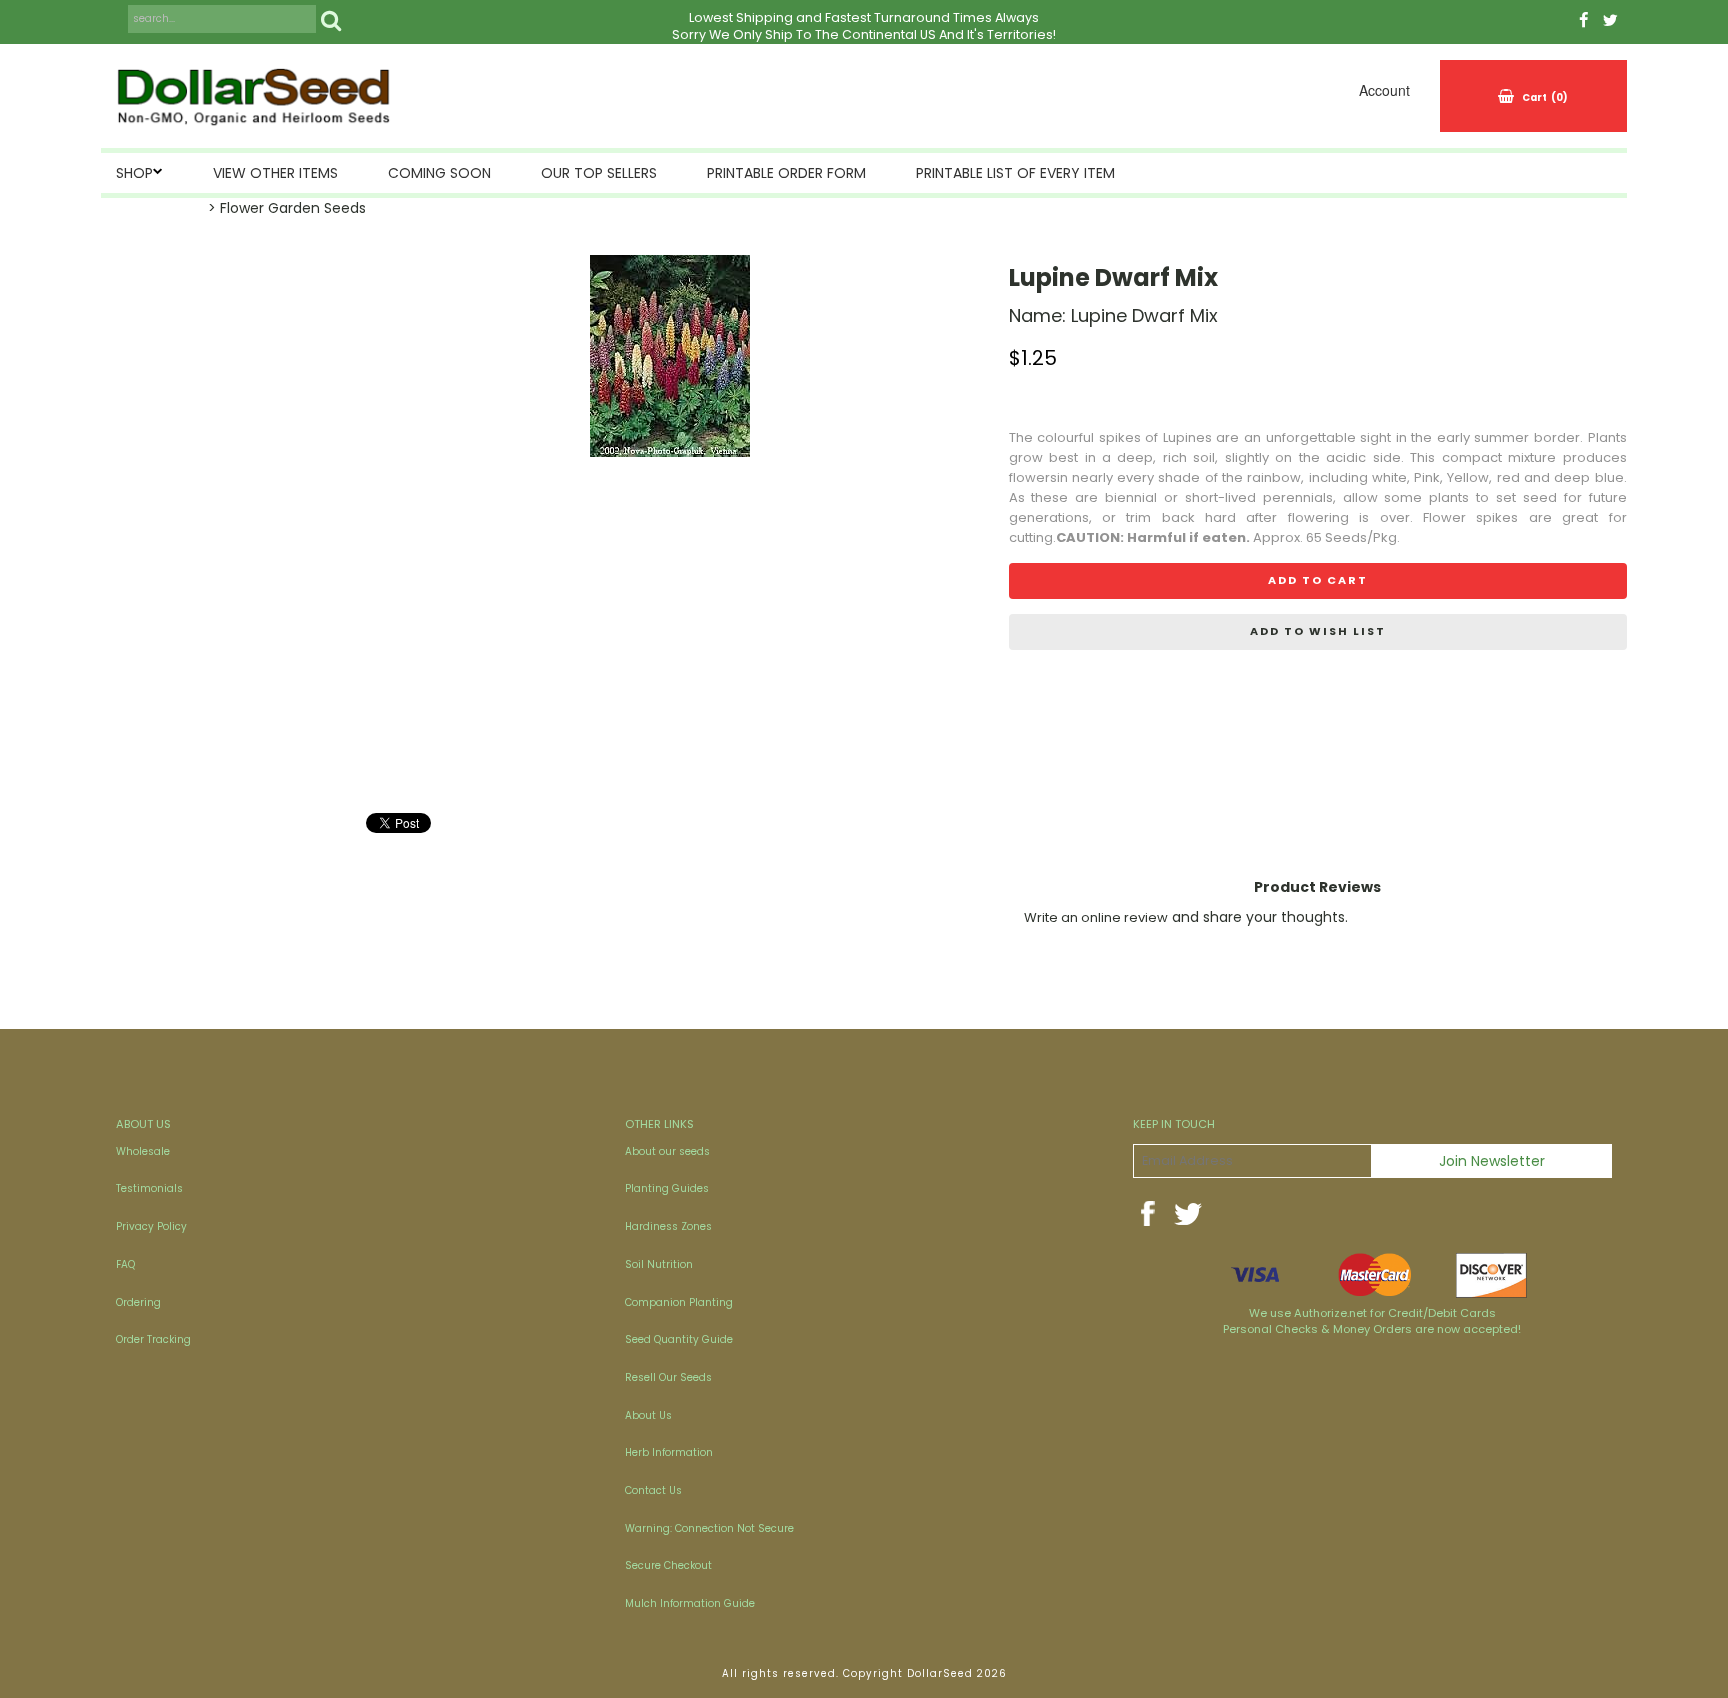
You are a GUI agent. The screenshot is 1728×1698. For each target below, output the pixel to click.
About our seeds (667, 1151)
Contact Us (653, 1490)
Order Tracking (153, 1339)
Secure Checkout (668, 1565)
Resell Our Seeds (668, 1377)
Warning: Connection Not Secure (709, 1528)
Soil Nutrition (659, 1264)
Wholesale (143, 1151)
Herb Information (669, 1452)
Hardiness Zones (668, 1226)
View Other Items (275, 173)
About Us (648, 1415)
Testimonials (149, 1188)
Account (1384, 90)
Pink (1427, 477)
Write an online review (1096, 917)
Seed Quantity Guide (679, 1339)
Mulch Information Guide (690, 1603)
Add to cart (1318, 580)
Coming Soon (439, 173)
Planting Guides (667, 1188)
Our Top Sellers (599, 173)
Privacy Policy (151, 1226)
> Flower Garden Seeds (287, 208)
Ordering (138, 1302)
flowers (1033, 477)
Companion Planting (679, 1302)
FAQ (125, 1264)
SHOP (134, 173)
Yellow (1468, 477)
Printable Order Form (786, 173)
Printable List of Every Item (1015, 173)
